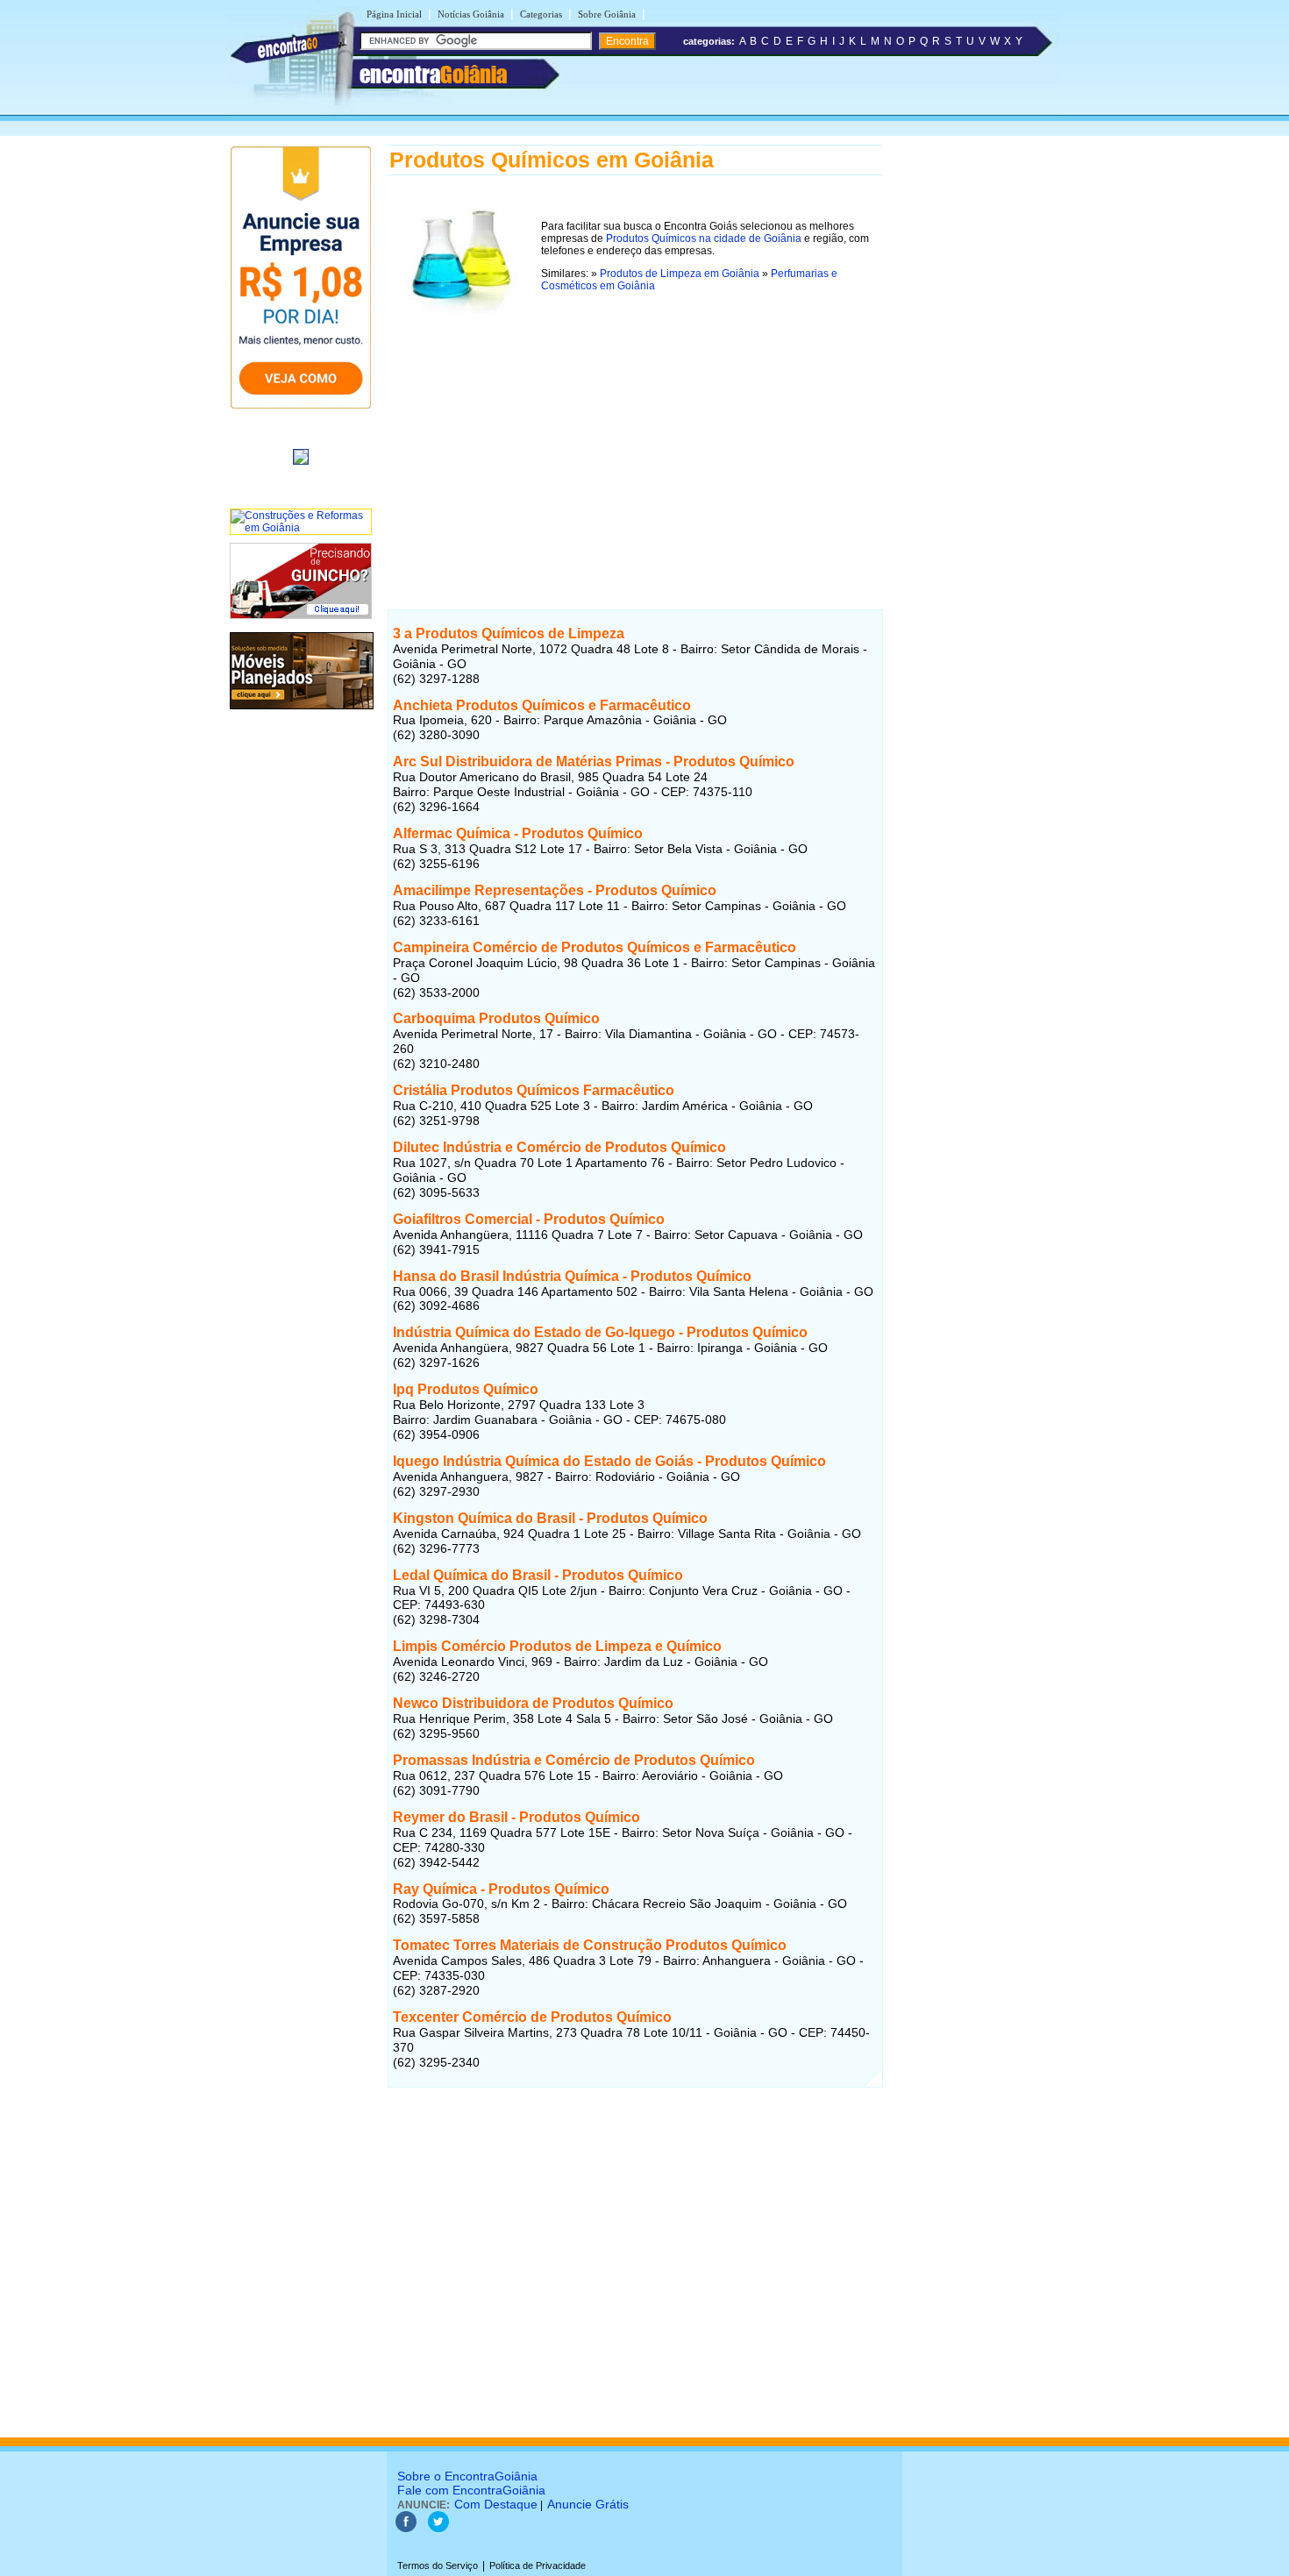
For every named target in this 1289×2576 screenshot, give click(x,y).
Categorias (541, 14)
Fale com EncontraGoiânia (471, 2490)
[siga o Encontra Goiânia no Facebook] (406, 2529)
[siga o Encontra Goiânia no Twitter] (438, 2529)
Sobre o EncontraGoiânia (467, 2476)
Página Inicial (394, 14)
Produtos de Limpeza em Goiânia (680, 274)
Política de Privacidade (538, 2565)
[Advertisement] (635, 445)
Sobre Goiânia (607, 14)
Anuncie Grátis (588, 2504)
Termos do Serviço (438, 2565)
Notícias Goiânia (471, 14)
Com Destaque (496, 2504)
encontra (433, 75)
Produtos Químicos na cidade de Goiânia (704, 238)
